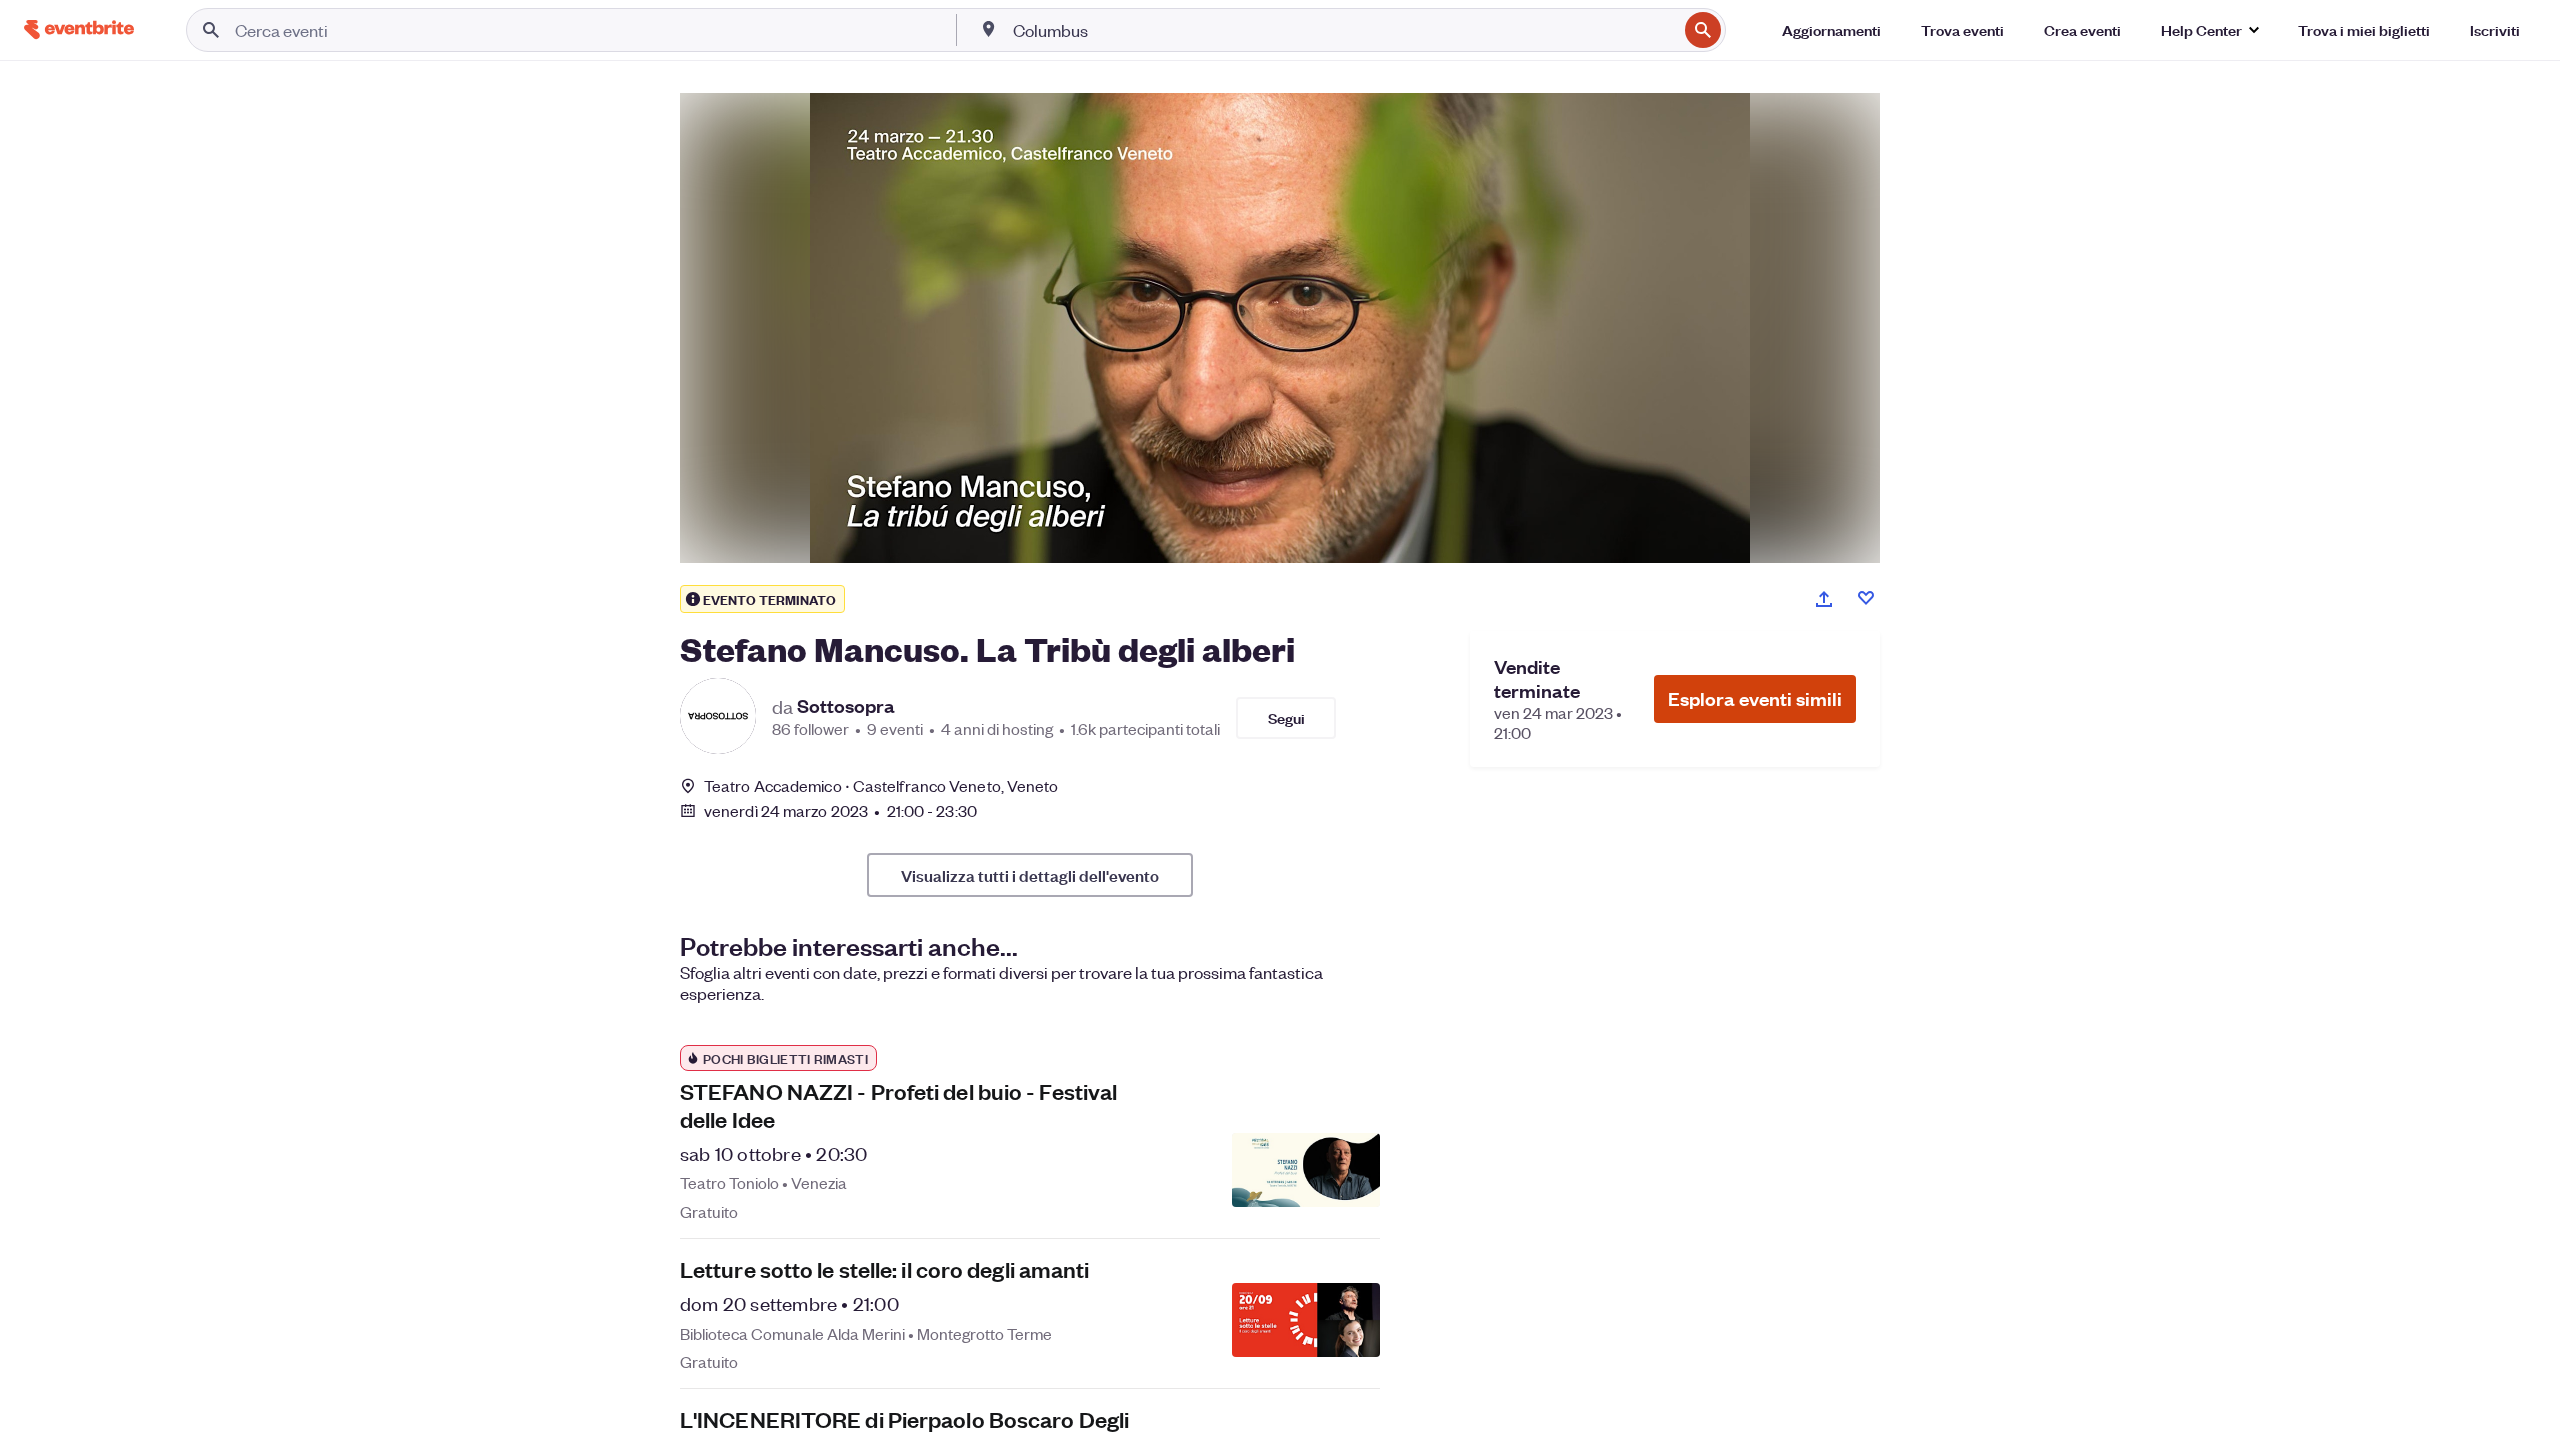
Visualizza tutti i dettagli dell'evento (1030, 875)
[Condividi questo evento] (1824, 599)
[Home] (79, 29)
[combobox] (1343, 30)
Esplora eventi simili (1755, 698)
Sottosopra (846, 706)
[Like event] (1866, 598)
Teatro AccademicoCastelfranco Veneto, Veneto (881, 785)
